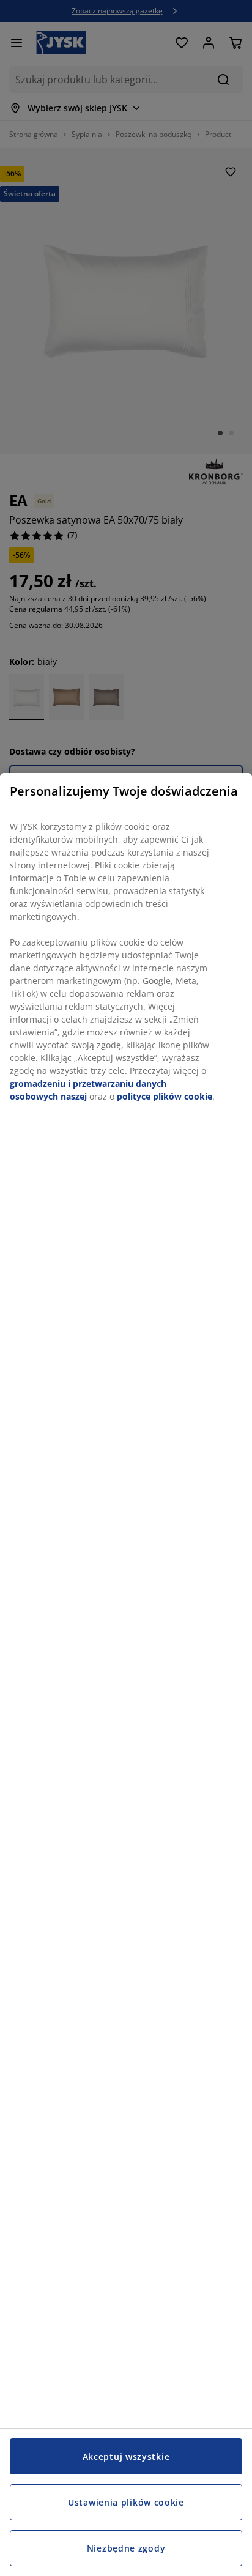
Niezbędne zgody (126, 2548)
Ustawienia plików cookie (126, 2502)
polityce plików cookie (165, 1096)
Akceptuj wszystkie (126, 2456)
